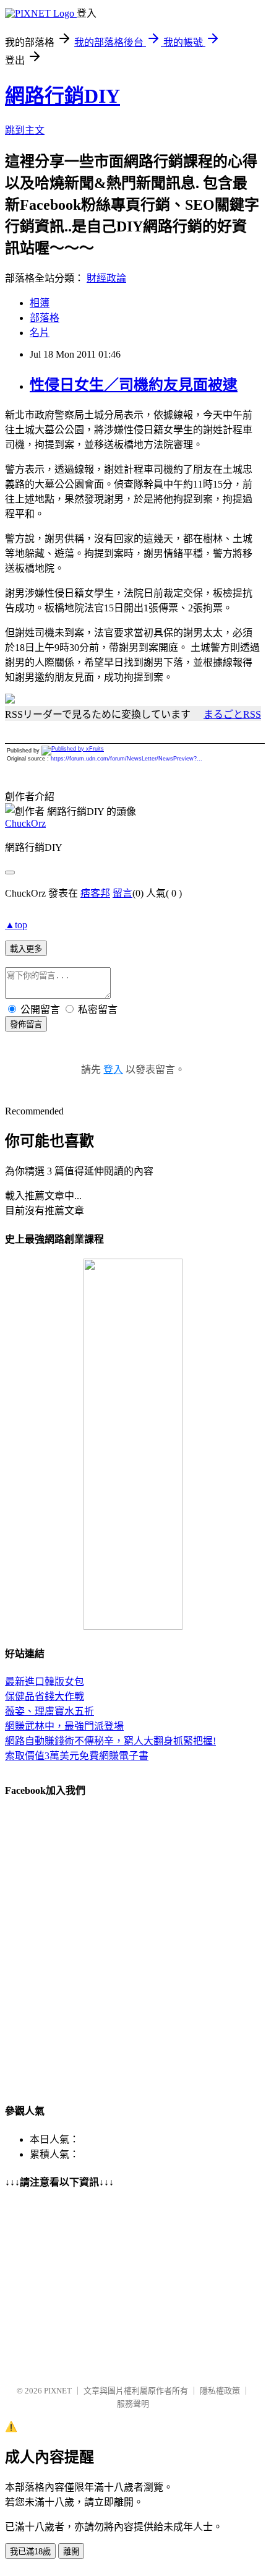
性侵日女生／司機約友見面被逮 (134, 385)
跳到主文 (25, 130)
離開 (71, 2552)
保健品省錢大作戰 (45, 1696)
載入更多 (26, 949)
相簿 (40, 303)
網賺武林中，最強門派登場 (64, 1726)
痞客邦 (95, 893)
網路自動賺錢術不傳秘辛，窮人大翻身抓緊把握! (110, 1741)
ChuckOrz (25, 823)
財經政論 (106, 278)
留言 (122, 893)
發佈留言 (26, 1024)
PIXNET (58, 2391)
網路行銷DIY (62, 96)
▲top (16, 925)
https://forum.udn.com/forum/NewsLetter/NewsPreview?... (127, 759)
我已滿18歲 (30, 2552)
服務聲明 (133, 2404)
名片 (40, 333)
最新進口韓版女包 (45, 1682)
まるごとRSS (232, 714)
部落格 (45, 318)
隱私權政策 (220, 2391)
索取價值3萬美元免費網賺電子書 (77, 1756)
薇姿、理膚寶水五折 (49, 1711)
